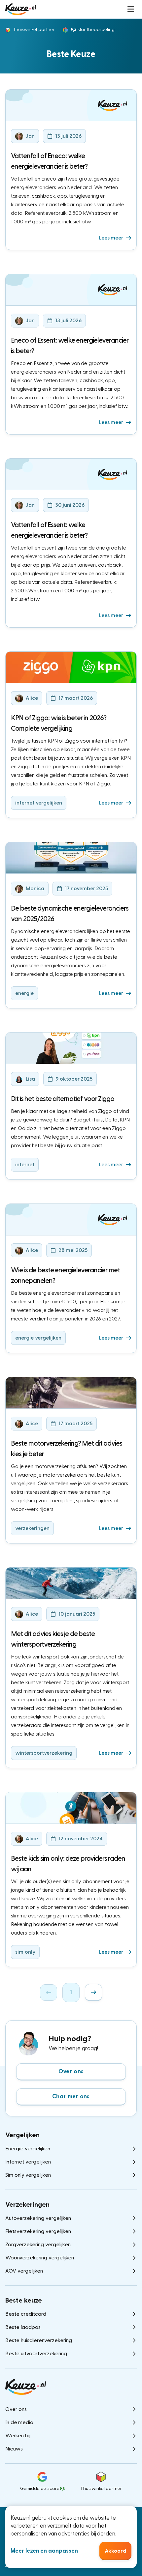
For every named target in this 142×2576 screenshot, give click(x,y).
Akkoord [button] (115, 2551)
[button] (131, 9)
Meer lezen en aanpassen (44, 2551)
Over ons (71, 2071)
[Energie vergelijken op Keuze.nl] (21, 9)
